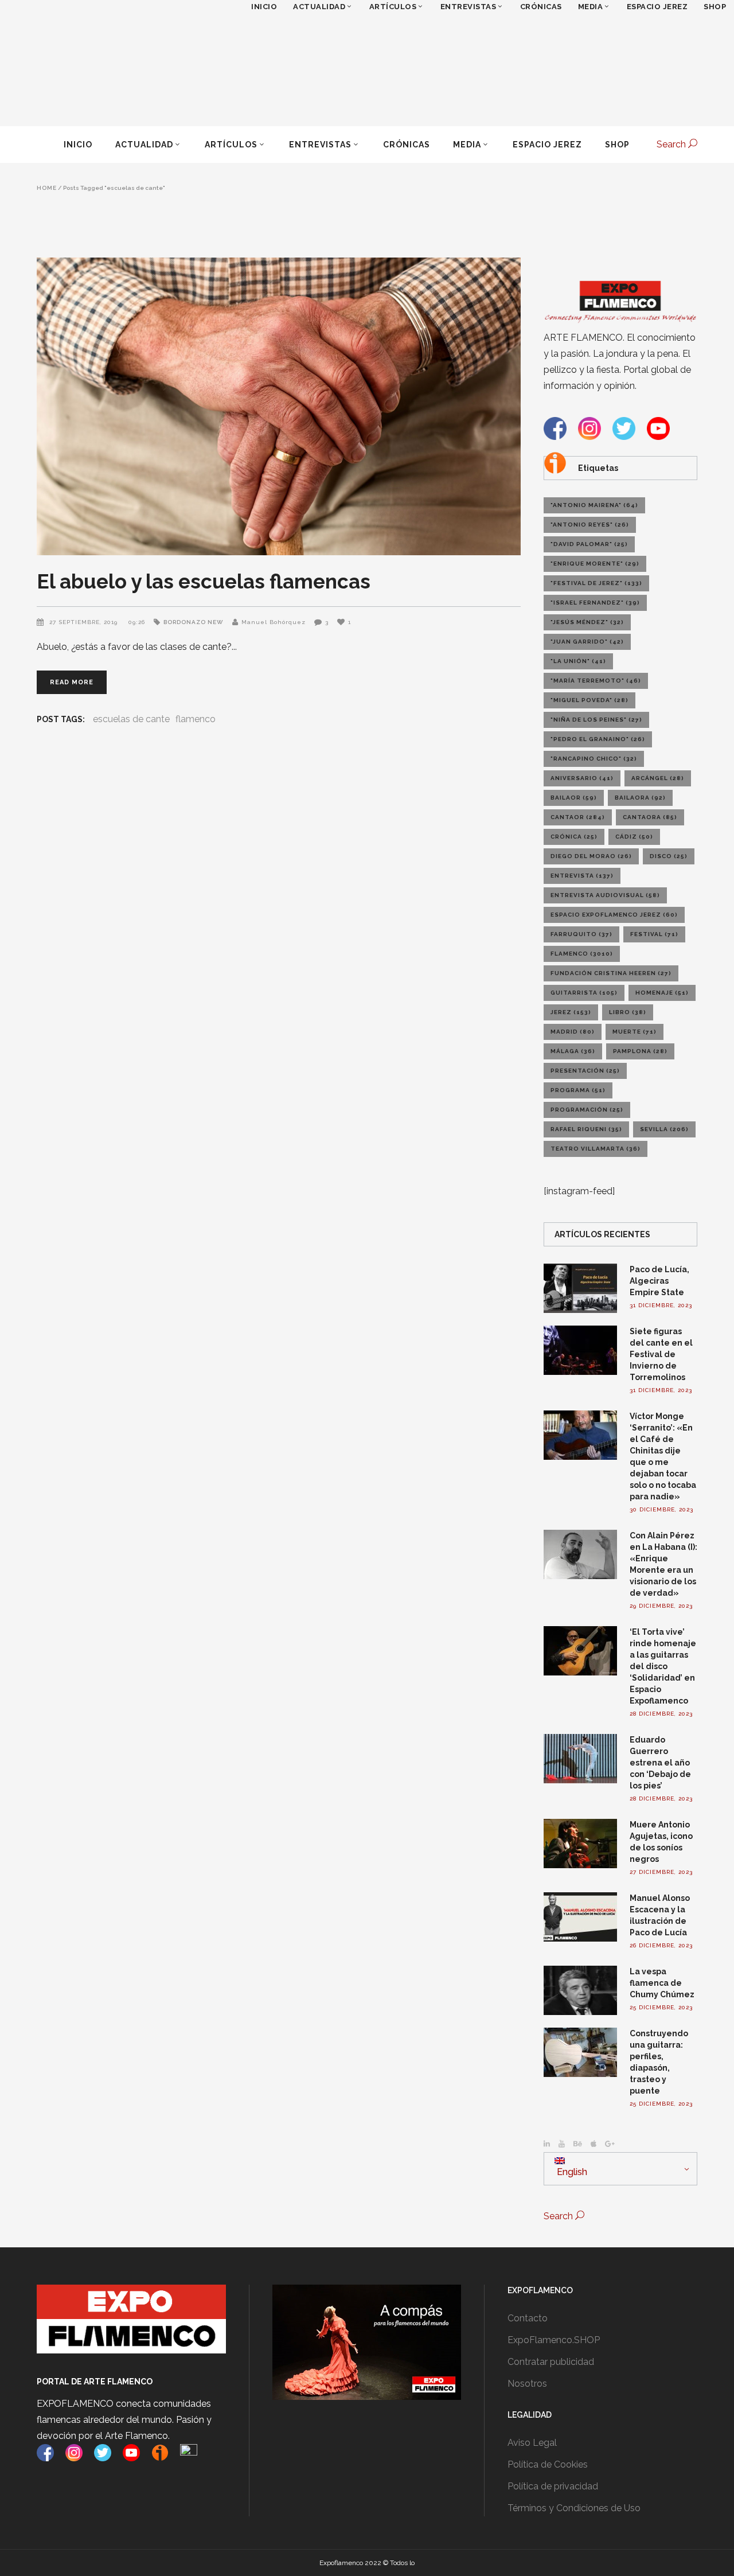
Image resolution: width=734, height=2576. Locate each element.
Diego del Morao (591, 856)
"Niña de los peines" (596, 720)
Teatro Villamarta (596, 1149)
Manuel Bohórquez (274, 622)
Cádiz (634, 837)
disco (669, 856)
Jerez (571, 1012)
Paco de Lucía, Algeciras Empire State (659, 1281)
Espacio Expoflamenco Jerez (614, 915)
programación (587, 1110)
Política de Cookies (548, 2464)
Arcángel (658, 778)
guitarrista (584, 993)
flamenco (196, 719)
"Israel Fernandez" (595, 603)
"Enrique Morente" (595, 564)
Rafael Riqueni (586, 1129)
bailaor (574, 798)
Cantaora (650, 817)
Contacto (528, 2318)
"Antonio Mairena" (594, 505)
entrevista (582, 876)
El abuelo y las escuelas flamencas (204, 581)
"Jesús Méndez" (587, 622)
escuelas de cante (131, 719)
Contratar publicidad (551, 2362)
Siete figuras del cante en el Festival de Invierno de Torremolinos (661, 1354)
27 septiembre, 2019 (85, 622)
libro (628, 1012)
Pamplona (640, 1051)
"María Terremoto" (596, 681)
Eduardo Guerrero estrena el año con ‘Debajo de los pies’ (660, 1763)
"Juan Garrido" (587, 642)
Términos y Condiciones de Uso (574, 2508)
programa (578, 1090)
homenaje (662, 993)
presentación (585, 1071)
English (571, 2172)
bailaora (640, 798)
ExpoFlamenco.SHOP (554, 2340)
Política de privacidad (553, 2486)
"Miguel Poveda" (589, 700)
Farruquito (581, 934)
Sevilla (664, 1129)
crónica (574, 837)
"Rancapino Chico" (594, 759)
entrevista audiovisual (605, 895)
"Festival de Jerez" (596, 583)
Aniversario (582, 778)
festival (654, 934)
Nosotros (527, 2384)
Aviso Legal (532, 2443)
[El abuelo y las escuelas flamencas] (279, 406)
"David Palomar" (589, 544)
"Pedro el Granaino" (598, 739)
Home (47, 188)
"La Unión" (578, 661)
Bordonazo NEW (194, 622)
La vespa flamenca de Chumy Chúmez (662, 1983)
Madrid (573, 1032)
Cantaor (578, 817)
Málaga (573, 1051)
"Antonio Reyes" (590, 525)
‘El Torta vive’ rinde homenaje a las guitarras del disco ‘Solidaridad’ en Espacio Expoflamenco (663, 1666)
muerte (635, 1032)
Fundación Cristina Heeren (611, 973)
